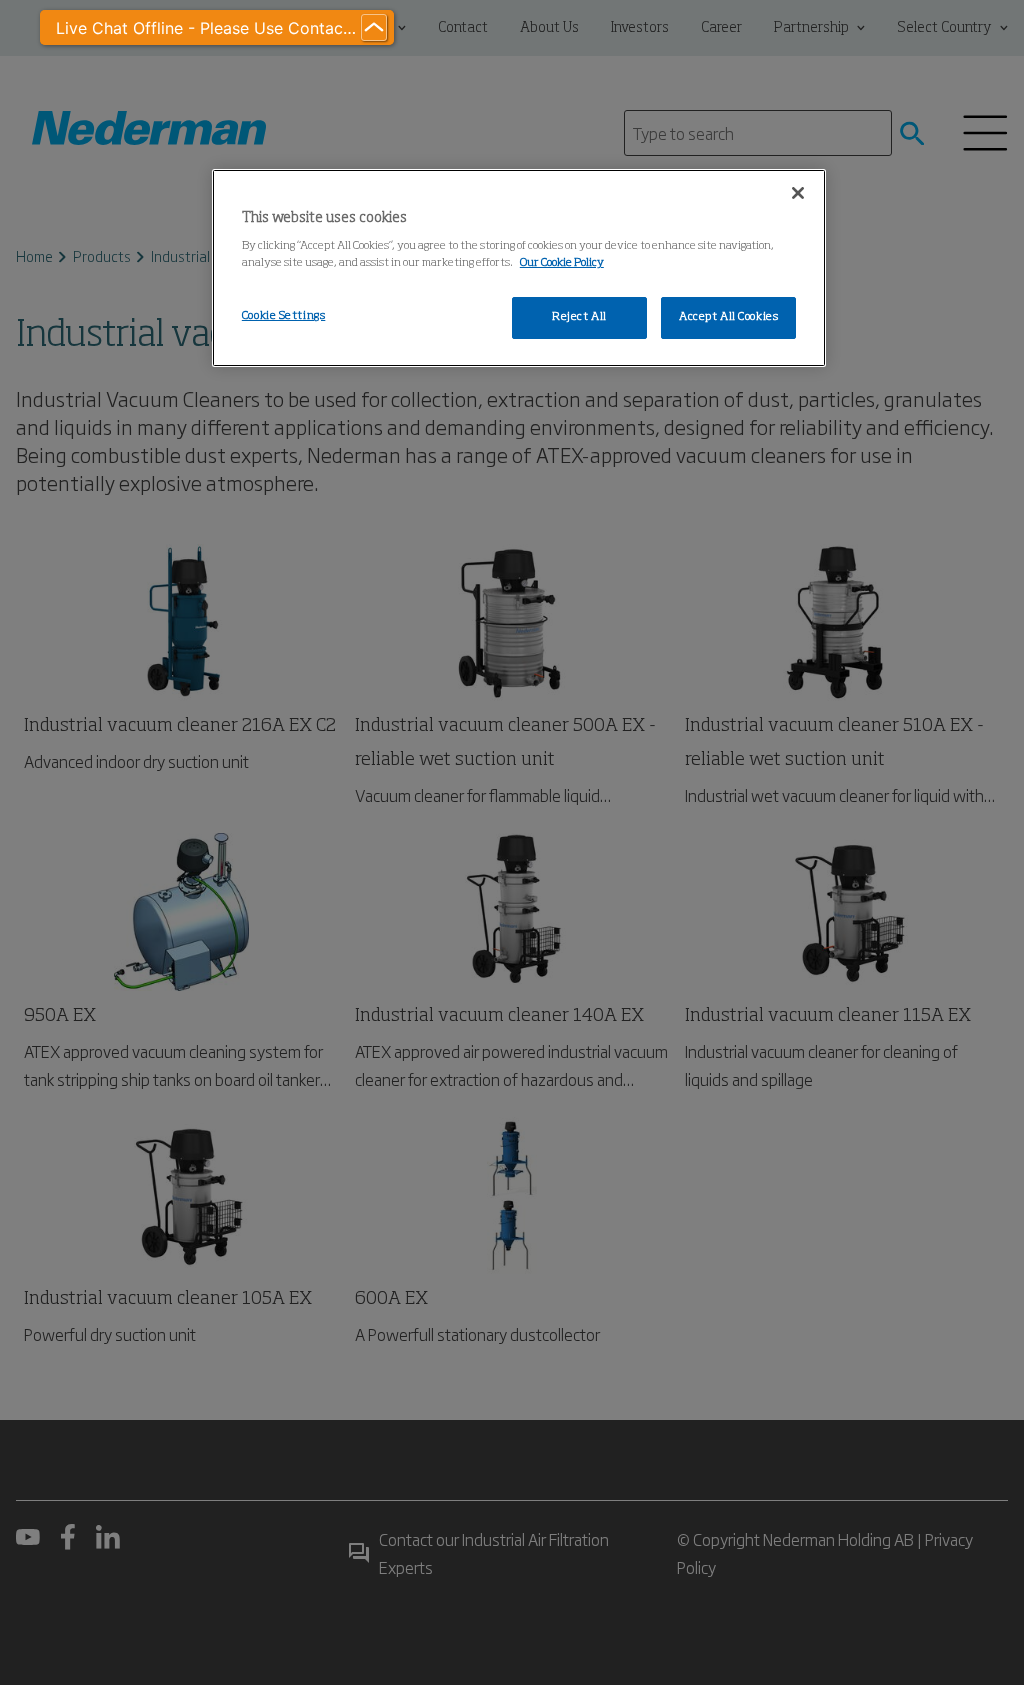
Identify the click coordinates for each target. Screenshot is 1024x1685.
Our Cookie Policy (562, 263)
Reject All (579, 317)
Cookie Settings (284, 316)
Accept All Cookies (728, 317)
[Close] (798, 193)
